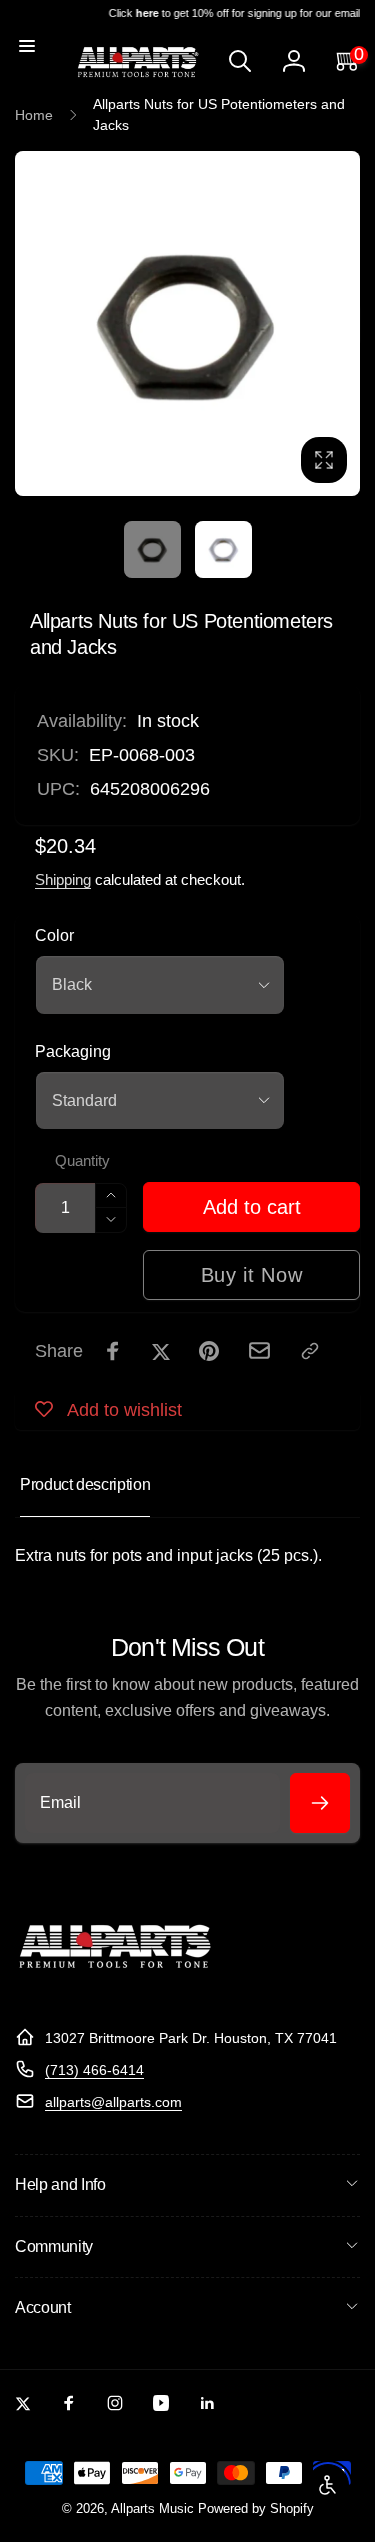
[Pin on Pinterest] (209, 1351)
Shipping (63, 879)
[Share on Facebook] (113, 1351)
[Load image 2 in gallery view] (223, 549)
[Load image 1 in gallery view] (152, 549)
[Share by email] (259, 1350)
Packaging (73, 1051)
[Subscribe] (320, 1803)
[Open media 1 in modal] (187, 323)
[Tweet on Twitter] (161, 1351)
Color (54, 935)
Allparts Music (152, 2509)
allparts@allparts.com (113, 2102)
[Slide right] (339, 324)
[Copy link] (310, 1351)
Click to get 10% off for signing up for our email (229, 13)
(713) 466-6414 (94, 2070)
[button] (27, 46)
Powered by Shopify (256, 2509)
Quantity (82, 1161)
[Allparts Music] (115, 1988)
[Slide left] (36, 324)
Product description (85, 1484)
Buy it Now (252, 1275)
